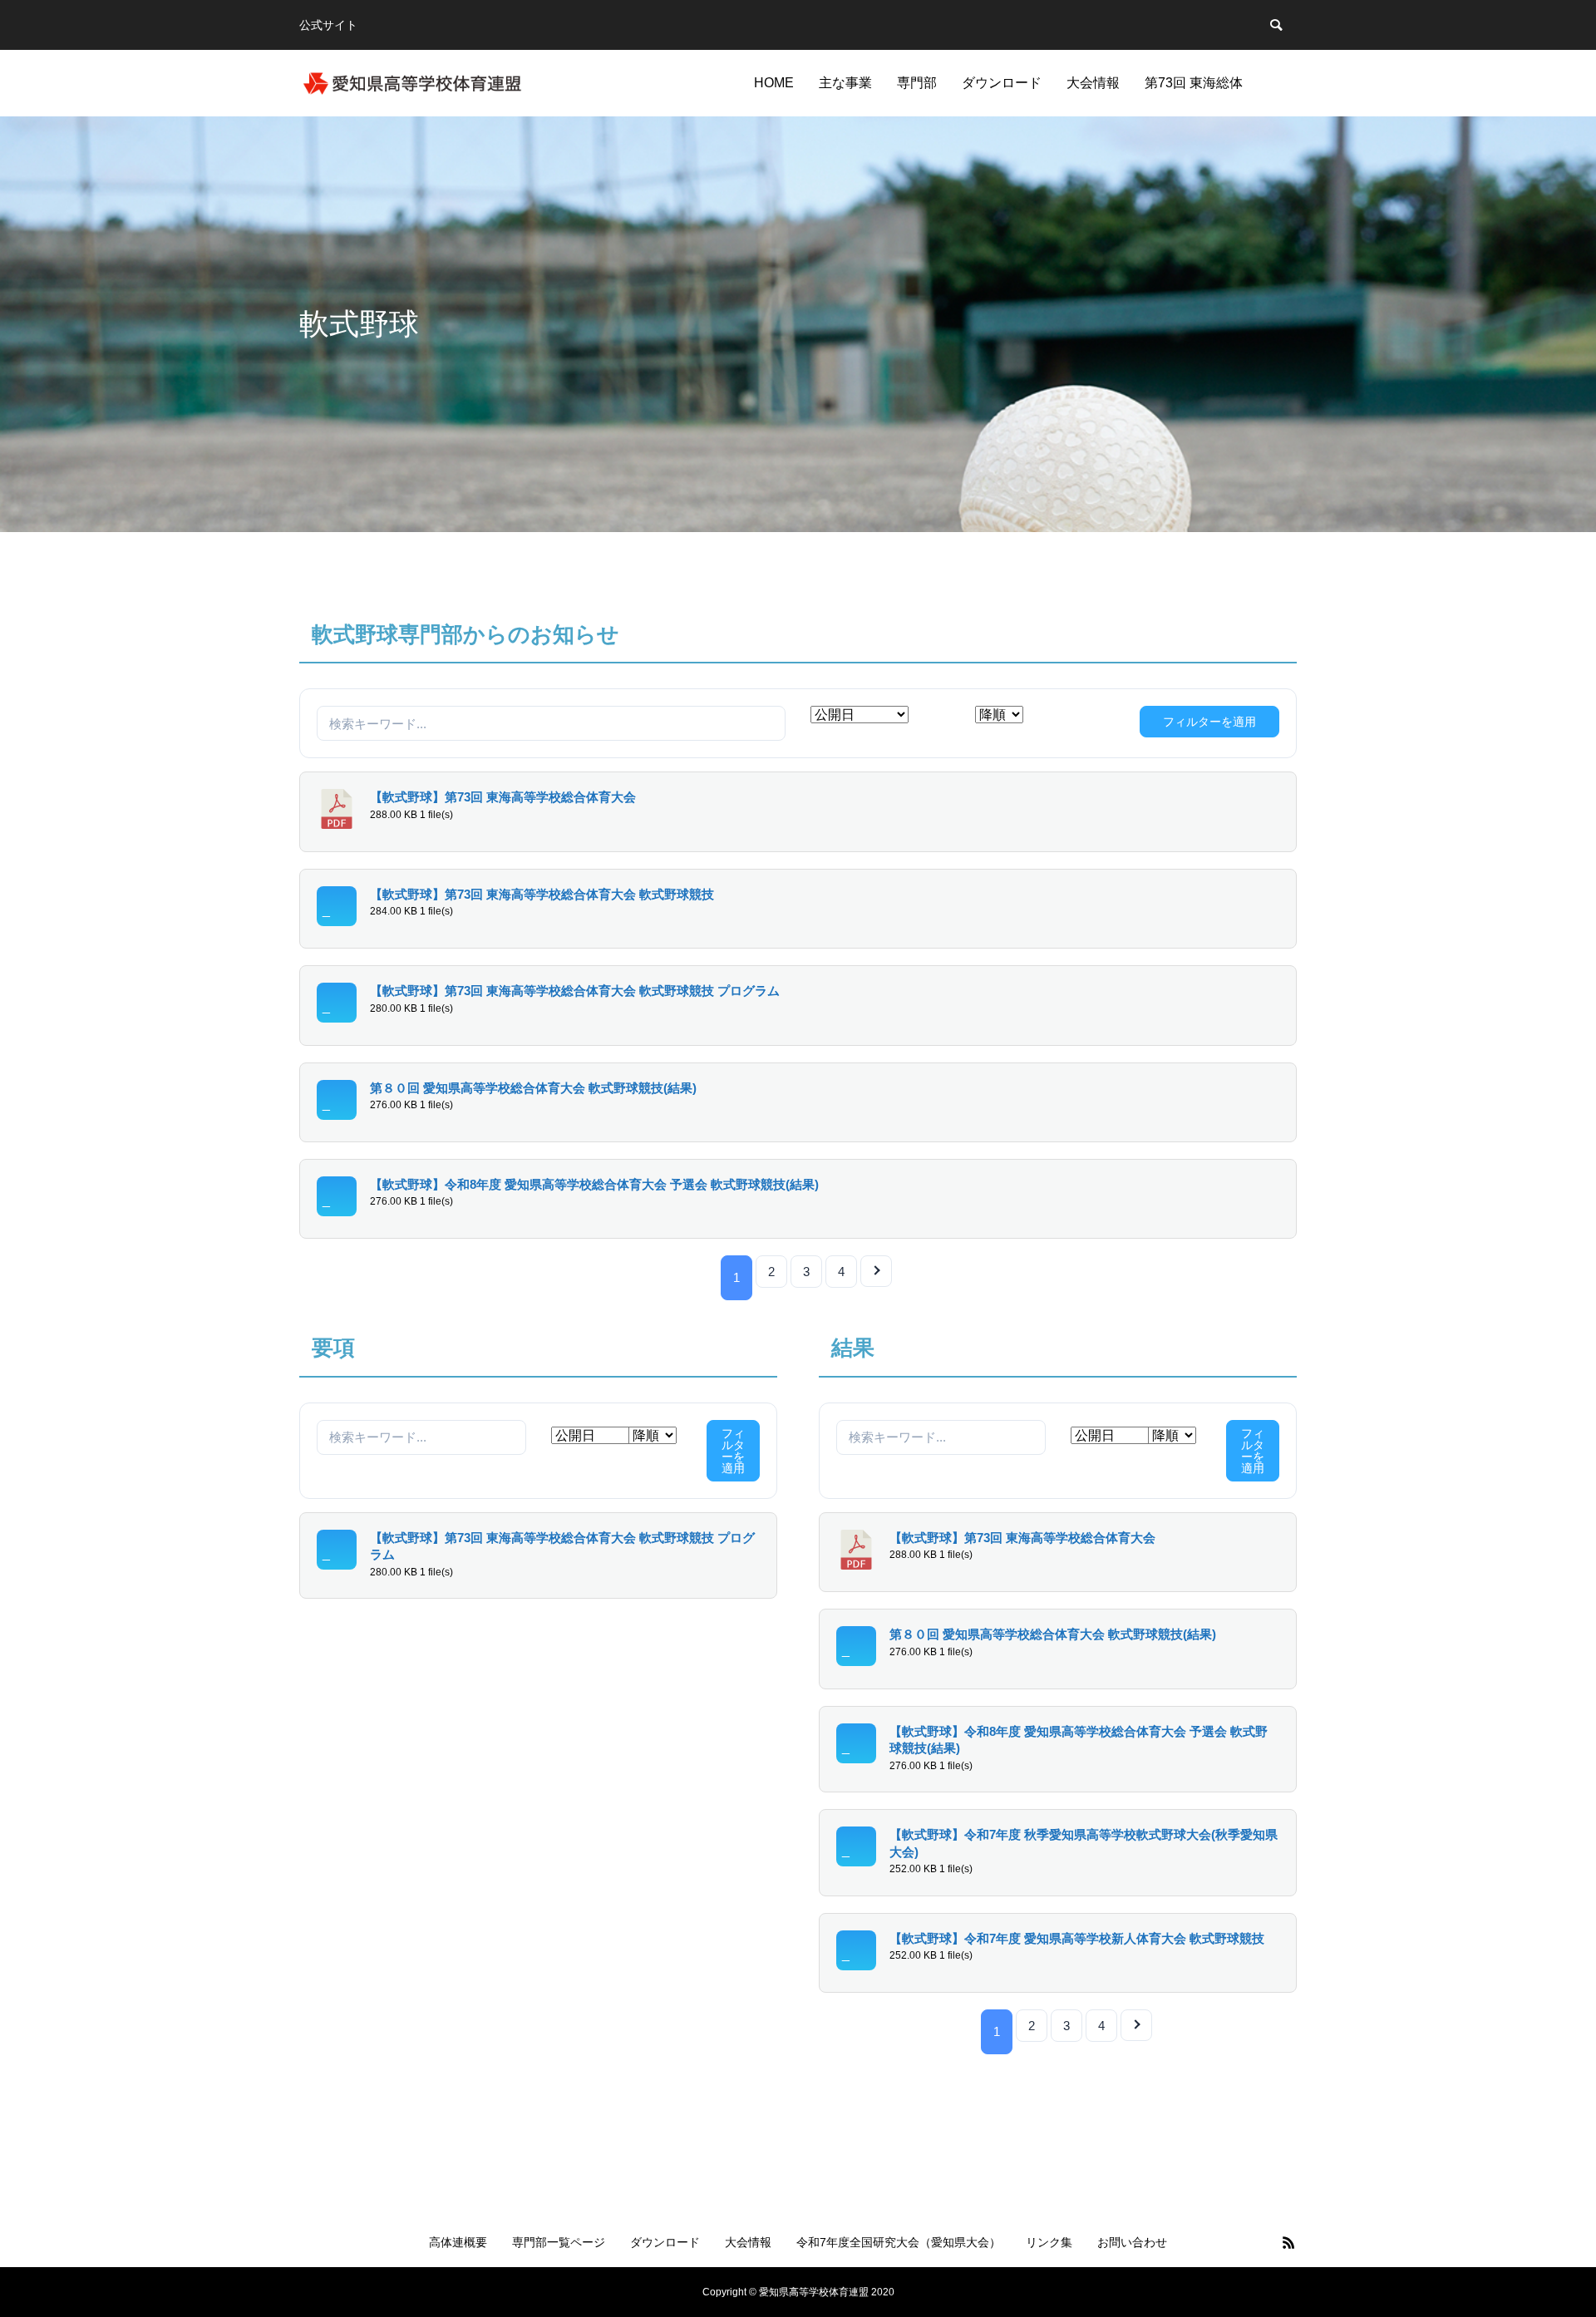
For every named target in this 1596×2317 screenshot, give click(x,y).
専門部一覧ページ (559, 2242)
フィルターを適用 (1209, 722)
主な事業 (845, 83)
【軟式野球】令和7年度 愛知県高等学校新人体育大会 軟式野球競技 (1077, 1939)
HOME (774, 83)
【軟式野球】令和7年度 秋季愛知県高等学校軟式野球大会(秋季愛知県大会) (1084, 1844)
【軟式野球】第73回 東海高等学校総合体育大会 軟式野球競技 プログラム (575, 991)
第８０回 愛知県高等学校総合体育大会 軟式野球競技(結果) (533, 1088)
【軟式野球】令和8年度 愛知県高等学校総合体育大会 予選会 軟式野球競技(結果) (594, 1185)
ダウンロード (1002, 83)
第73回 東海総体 (1194, 83)
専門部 (917, 83)
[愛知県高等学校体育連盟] (412, 83)
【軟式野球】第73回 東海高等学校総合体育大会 (503, 797)
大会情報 (1093, 83)
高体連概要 (458, 2242)
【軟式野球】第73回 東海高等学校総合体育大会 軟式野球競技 (542, 895)
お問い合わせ (1132, 2242)
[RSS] (1288, 2242)
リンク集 (1049, 2242)
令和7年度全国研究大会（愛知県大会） (899, 2242)
